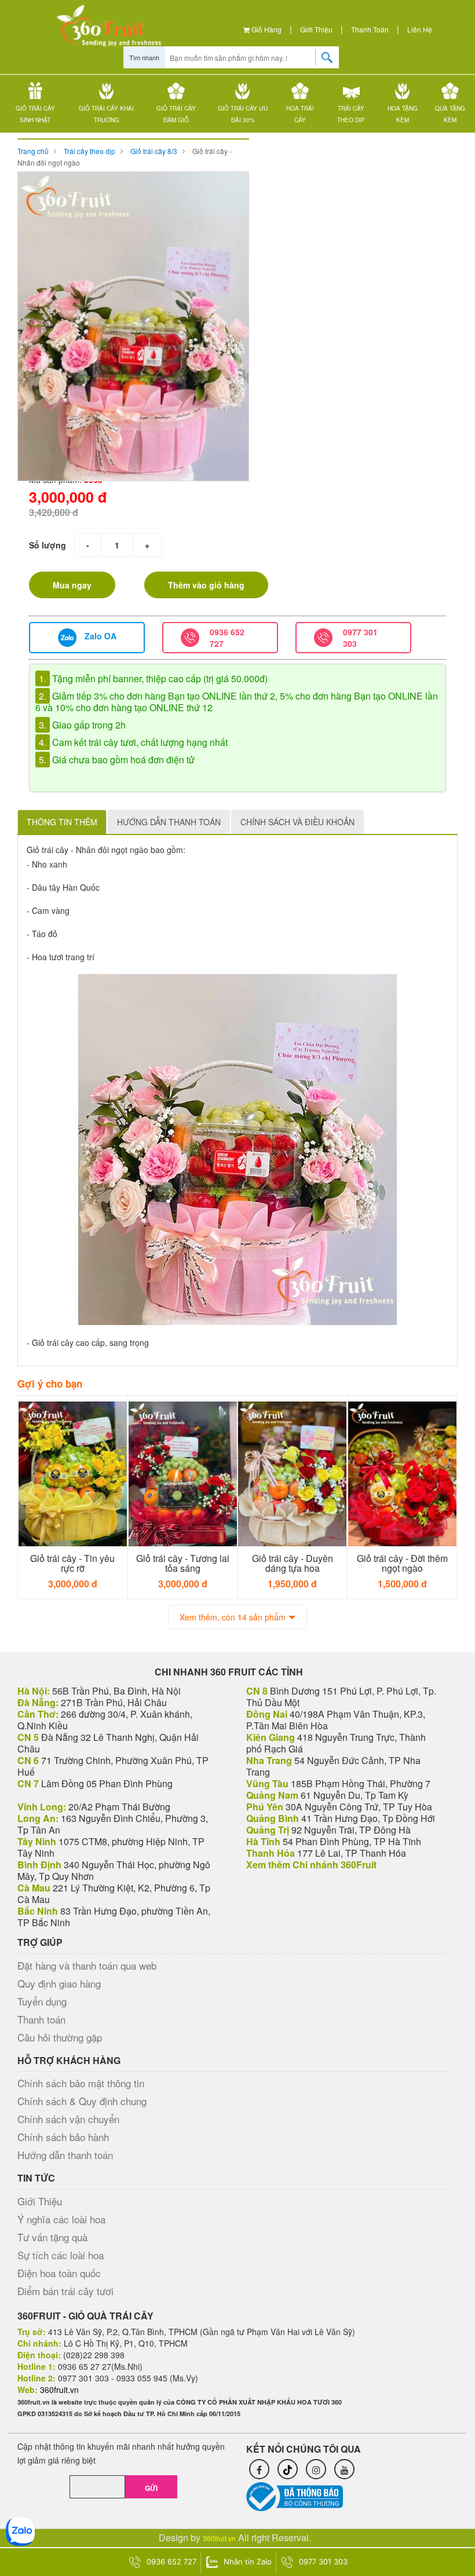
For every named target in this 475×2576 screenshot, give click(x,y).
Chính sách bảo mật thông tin (81, 2083)
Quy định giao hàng (59, 1983)
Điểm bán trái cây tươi (65, 2291)
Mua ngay (72, 585)
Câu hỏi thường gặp (60, 2037)
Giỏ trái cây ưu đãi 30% (243, 114)
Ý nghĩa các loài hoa (61, 2219)
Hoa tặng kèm (403, 114)
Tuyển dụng (42, 2001)
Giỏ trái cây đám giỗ (176, 114)
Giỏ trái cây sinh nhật (35, 114)
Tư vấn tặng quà (52, 2237)
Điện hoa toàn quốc (59, 2273)
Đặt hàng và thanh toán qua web (87, 1965)
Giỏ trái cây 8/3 (154, 151)
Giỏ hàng (266, 29)
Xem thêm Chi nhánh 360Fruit (311, 1865)
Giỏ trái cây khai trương (106, 114)
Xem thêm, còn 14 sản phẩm (233, 1617)
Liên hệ (420, 29)
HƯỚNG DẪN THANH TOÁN (169, 822)
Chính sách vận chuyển (68, 2119)
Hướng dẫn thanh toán (65, 2155)
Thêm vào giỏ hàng (206, 585)
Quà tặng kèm (450, 114)
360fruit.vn (219, 2538)
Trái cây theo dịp (351, 114)
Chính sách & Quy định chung (82, 2101)
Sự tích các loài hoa (61, 2255)
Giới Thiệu (316, 29)
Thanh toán (370, 29)
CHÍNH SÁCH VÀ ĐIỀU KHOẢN (297, 822)
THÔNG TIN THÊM (62, 822)
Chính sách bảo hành (63, 2137)
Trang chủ (33, 151)
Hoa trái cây (300, 114)
